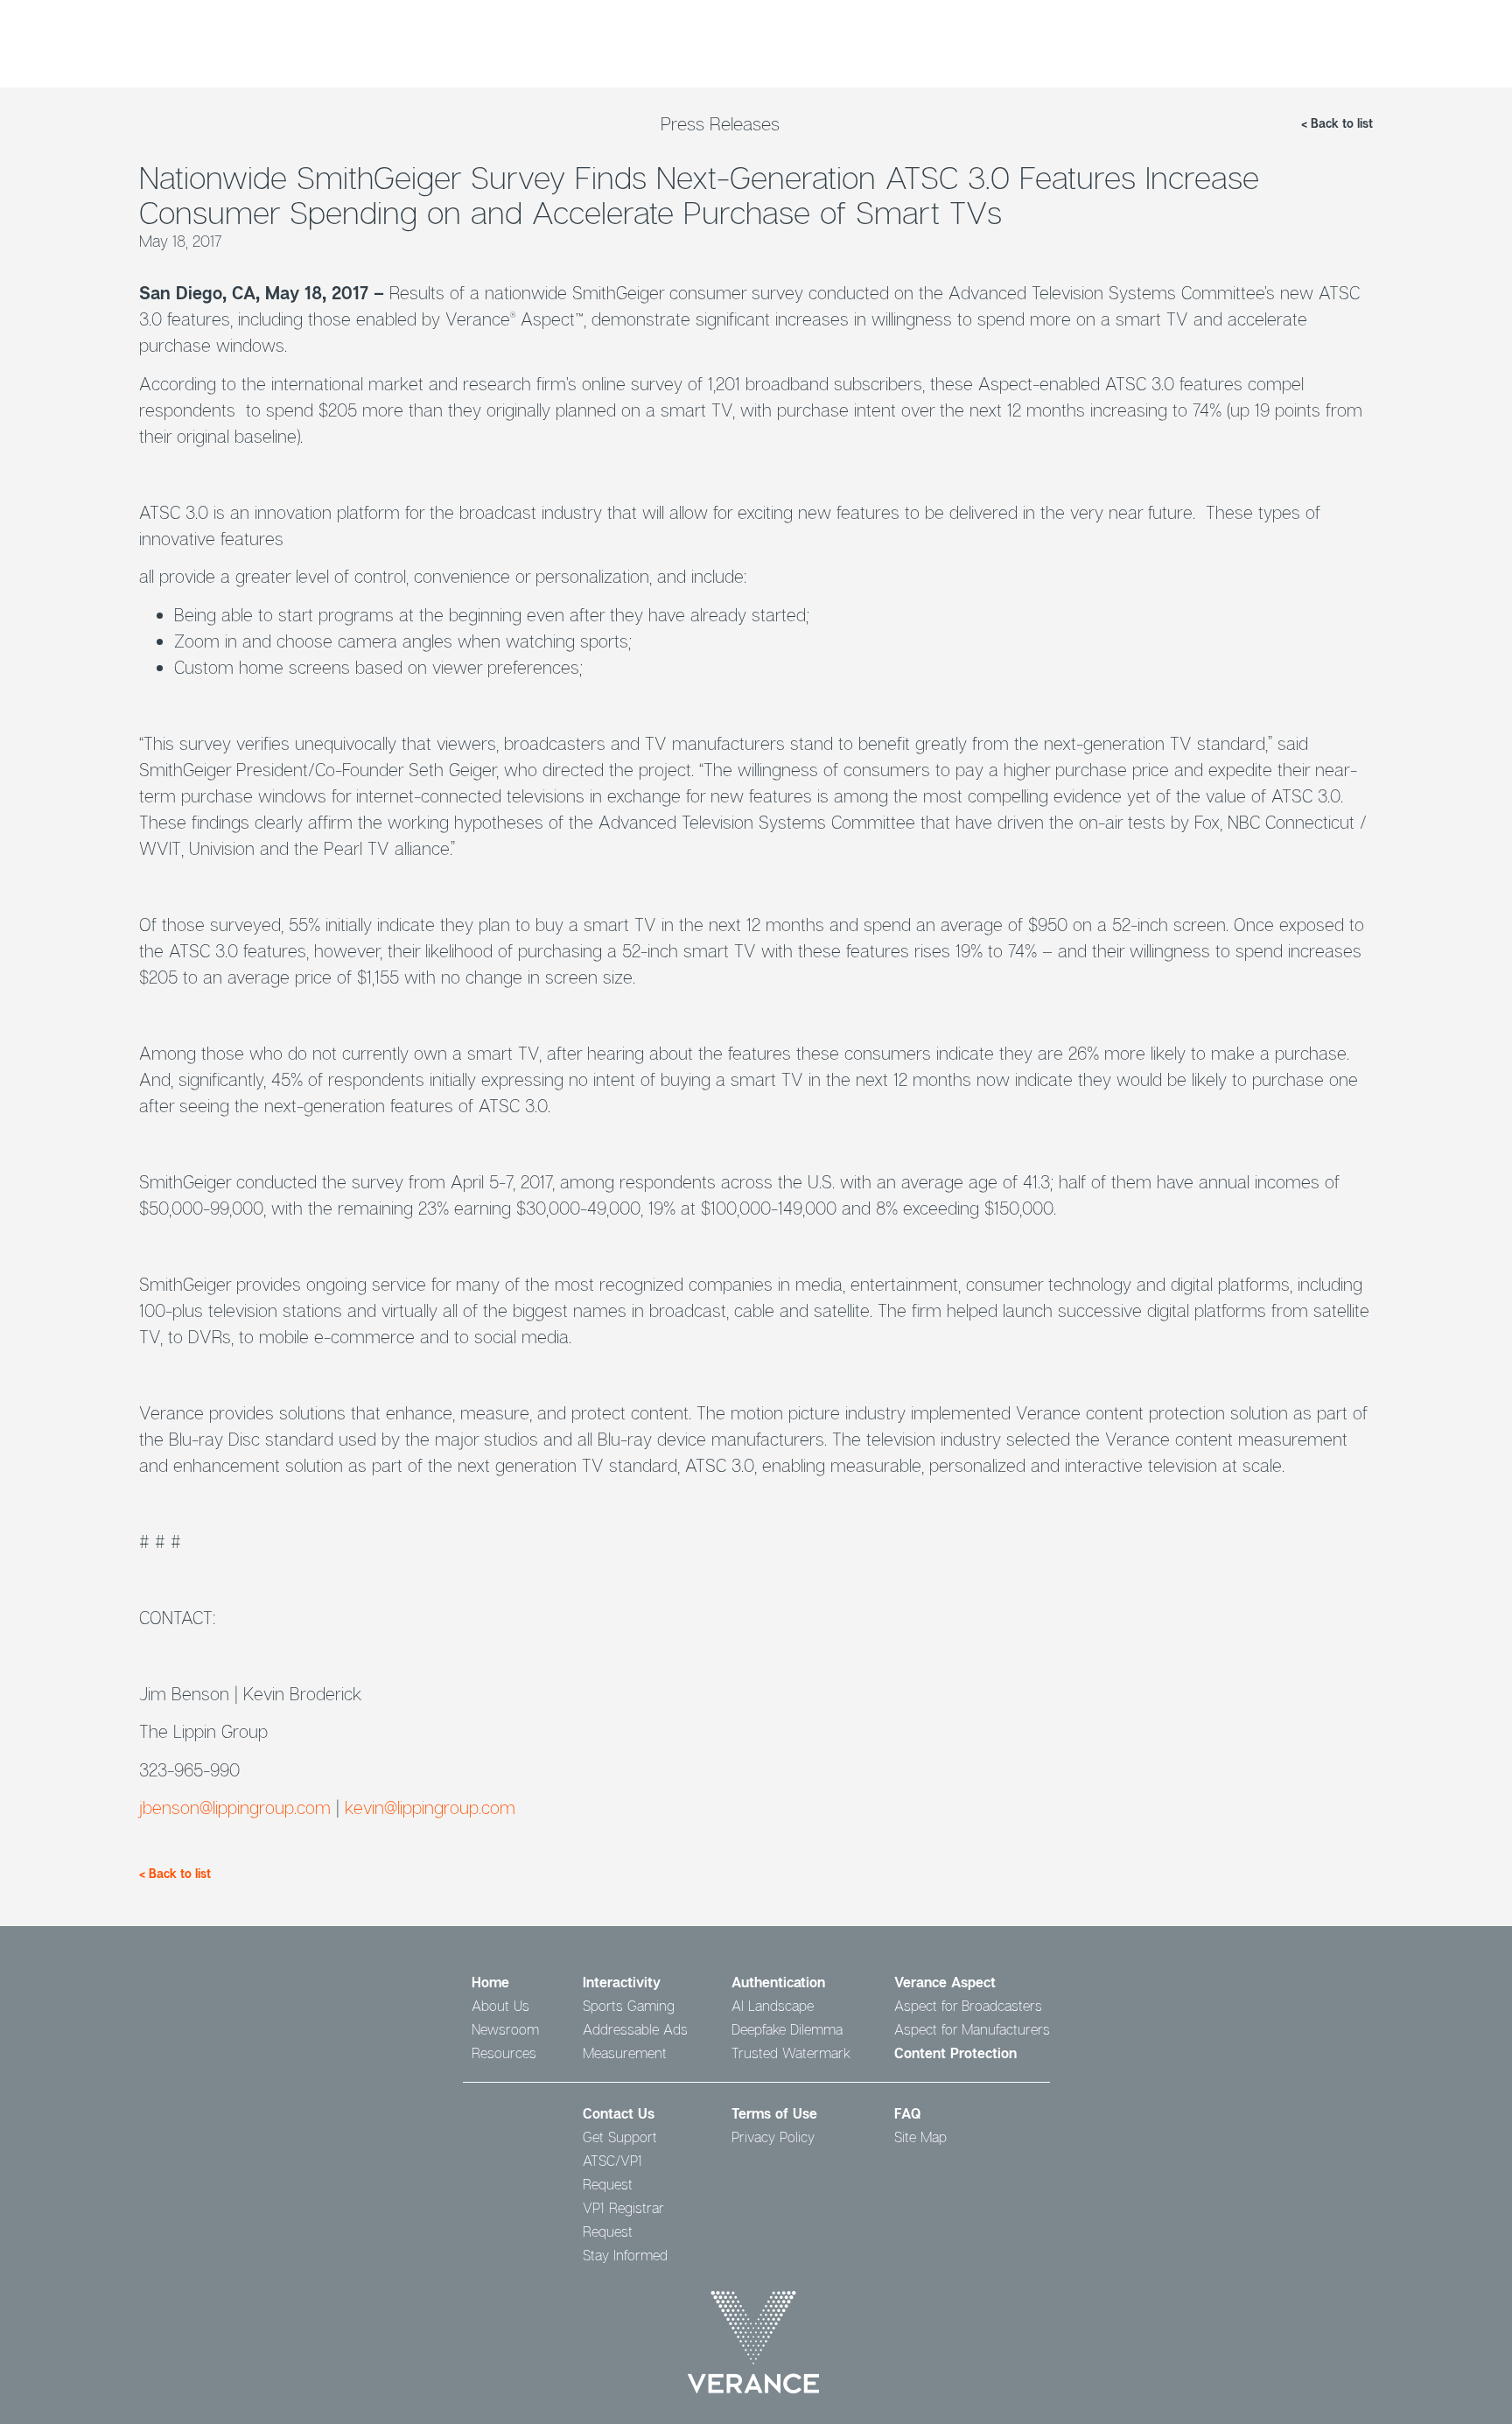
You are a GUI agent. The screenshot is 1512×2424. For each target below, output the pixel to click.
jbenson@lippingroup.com (235, 1807)
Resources (504, 2053)
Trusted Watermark (791, 2053)
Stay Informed (625, 2255)
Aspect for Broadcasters (968, 2006)
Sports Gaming (629, 2006)
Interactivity (622, 1982)
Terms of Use (774, 2113)
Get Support (620, 2137)
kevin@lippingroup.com (430, 1807)
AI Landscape (773, 2006)
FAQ (907, 2113)
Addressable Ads (635, 2029)
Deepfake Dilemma (787, 2029)
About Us (500, 2006)
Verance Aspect (945, 1982)
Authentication (778, 1982)
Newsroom (505, 2029)
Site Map (920, 2137)
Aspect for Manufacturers (972, 2029)
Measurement (625, 2053)
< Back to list (1337, 123)
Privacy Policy (773, 2137)
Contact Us (619, 2113)
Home (490, 1982)
